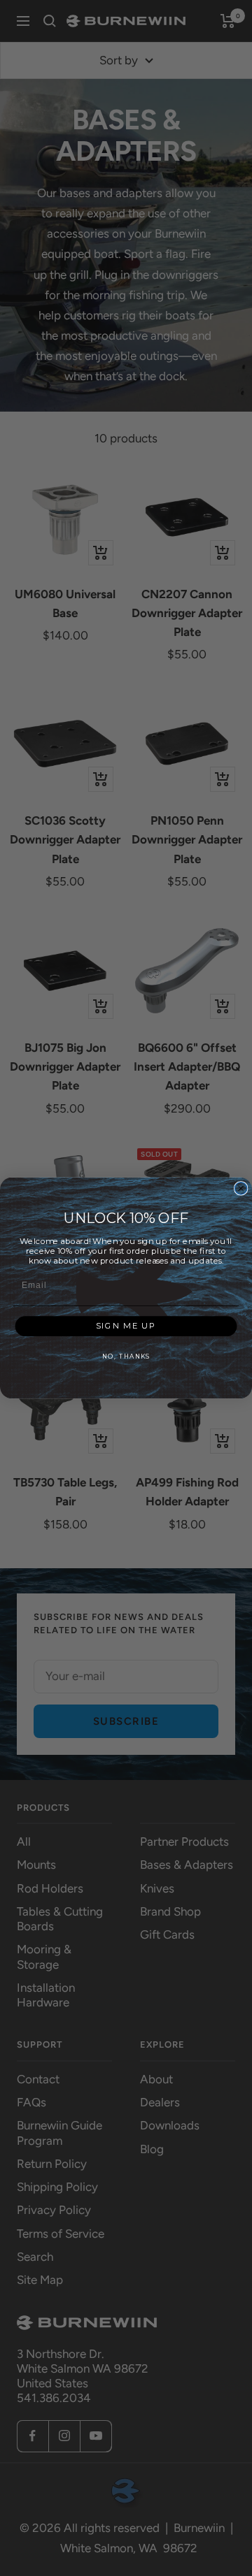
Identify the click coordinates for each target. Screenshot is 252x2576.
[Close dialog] (241, 1188)
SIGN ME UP (126, 1326)
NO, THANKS (126, 1356)
